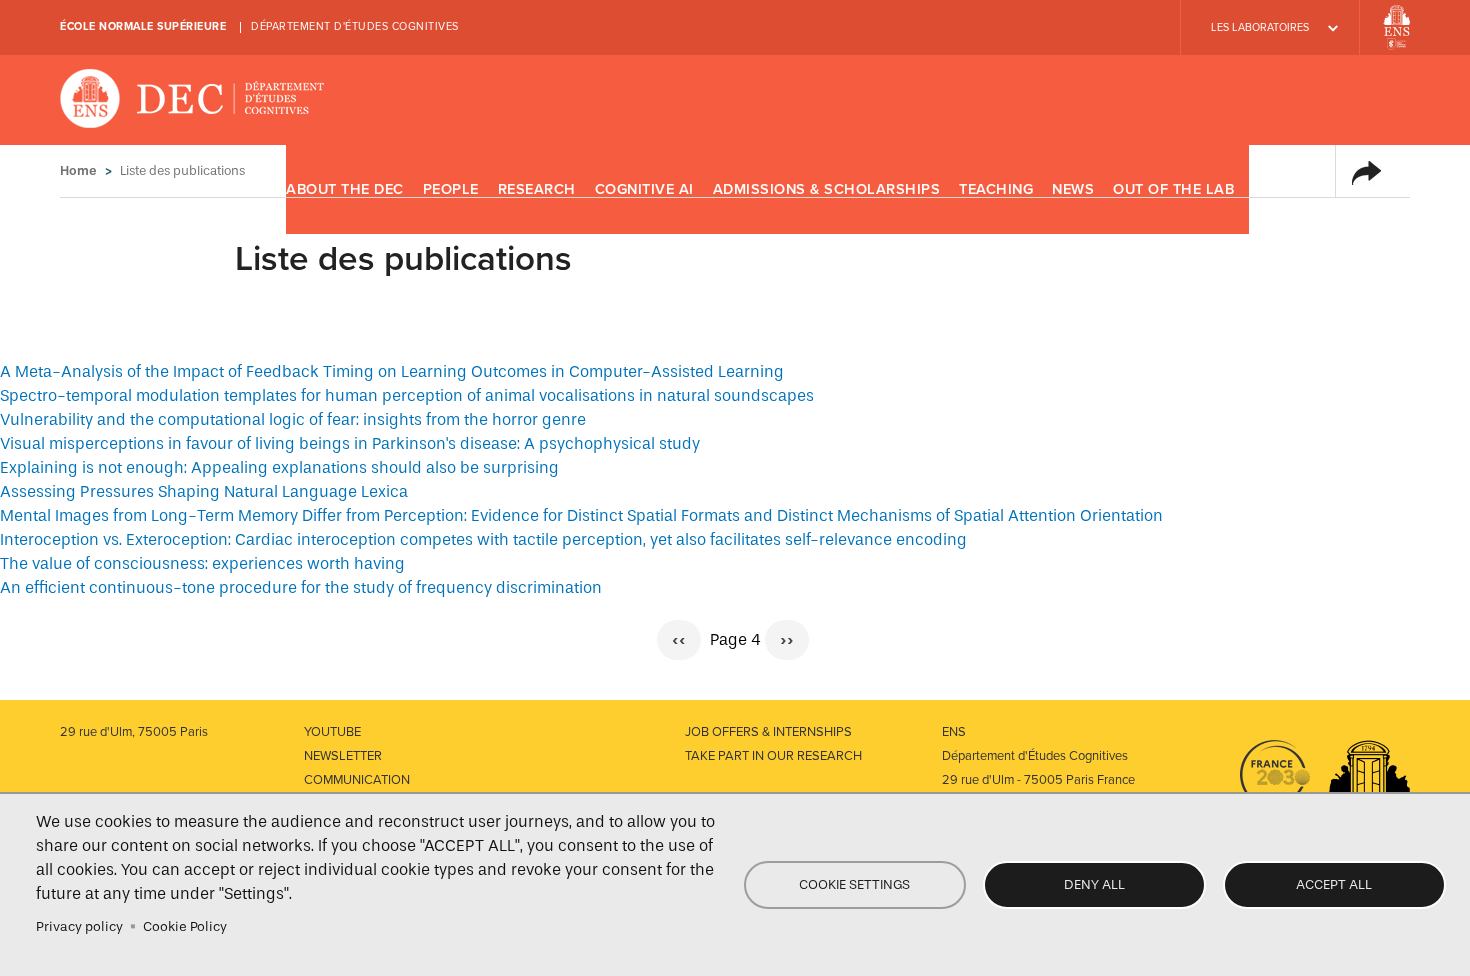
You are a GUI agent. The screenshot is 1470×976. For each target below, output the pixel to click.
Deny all (1094, 884)
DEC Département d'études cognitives (192, 100)
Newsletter (343, 756)
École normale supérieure (143, 26)
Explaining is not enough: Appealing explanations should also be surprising (279, 467)
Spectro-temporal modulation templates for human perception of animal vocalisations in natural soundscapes (407, 395)
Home (78, 170)
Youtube (332, 732)
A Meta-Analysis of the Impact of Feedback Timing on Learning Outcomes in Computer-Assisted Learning (392, 371)
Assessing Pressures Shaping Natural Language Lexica (204, 491)
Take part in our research (773, 756)
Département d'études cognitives (355, 26)
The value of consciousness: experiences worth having (202, 563)
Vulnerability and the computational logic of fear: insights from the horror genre (293, 419)
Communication (357, 780)
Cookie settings (854, 884)
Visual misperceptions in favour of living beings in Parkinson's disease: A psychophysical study (350, 443)
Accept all (1334, 884)
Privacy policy (79, 926)
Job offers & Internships (768, 732)
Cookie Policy (185, 926)
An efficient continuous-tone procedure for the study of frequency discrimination (301, 587)
